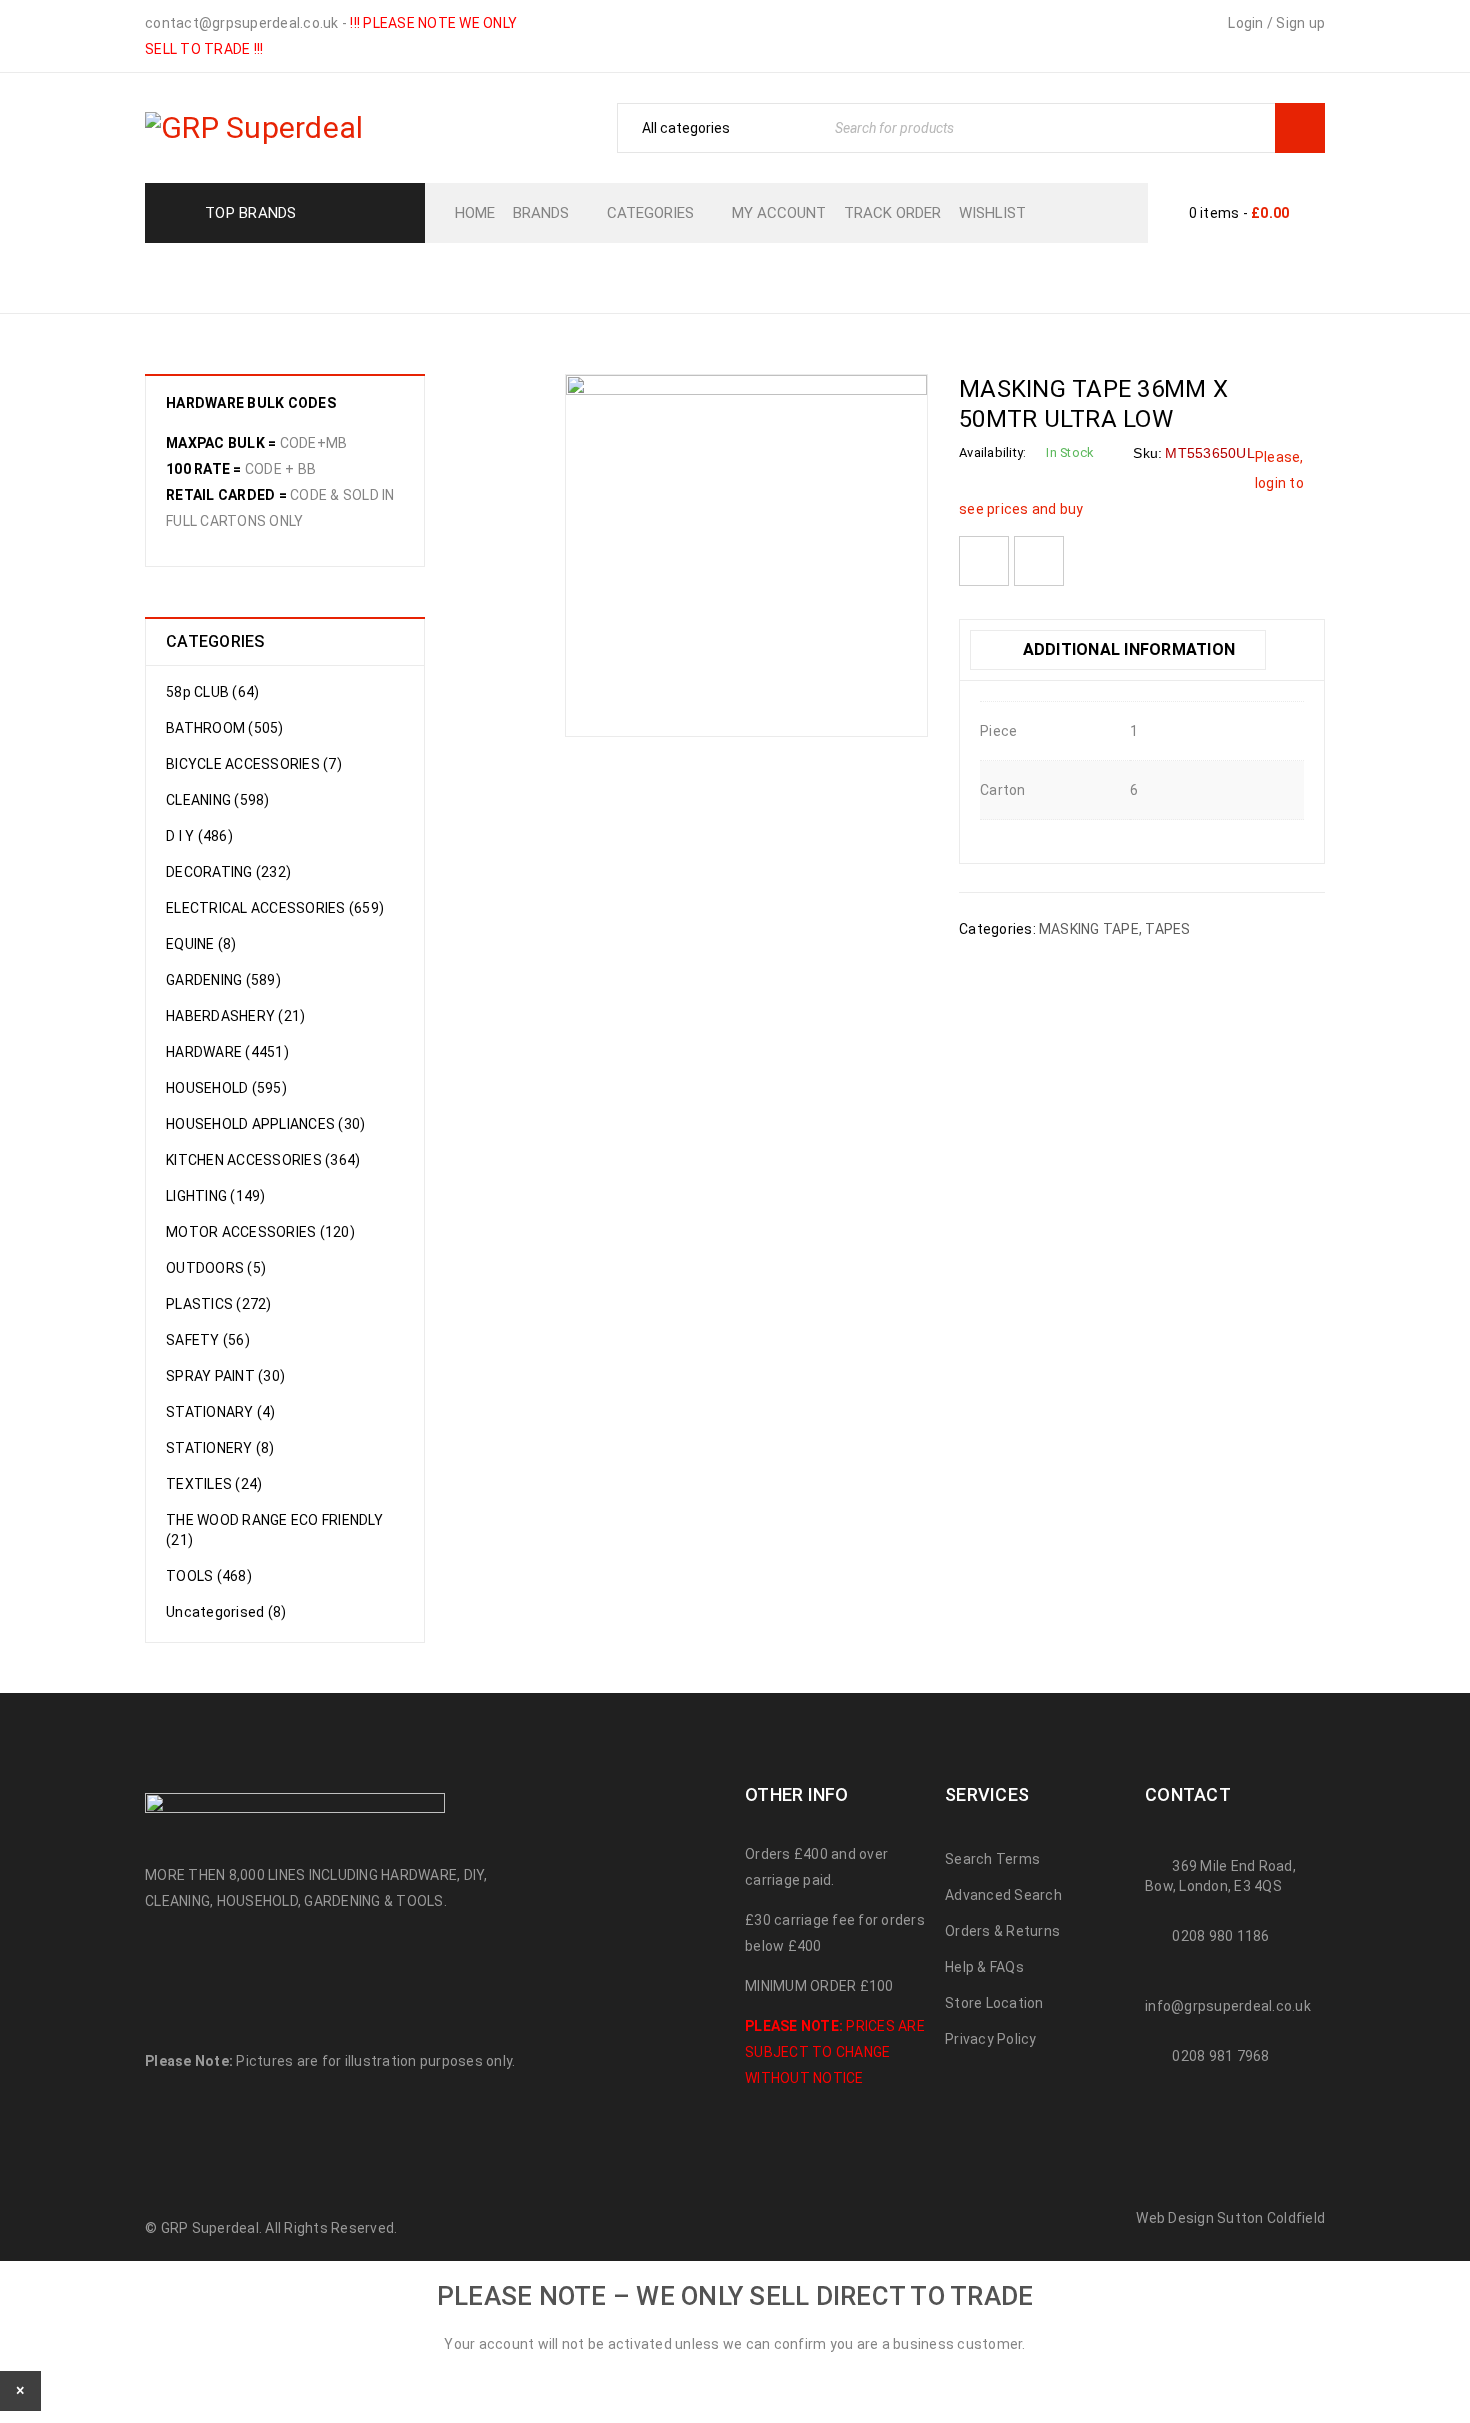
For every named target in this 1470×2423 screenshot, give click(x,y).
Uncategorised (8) (226, 1612)
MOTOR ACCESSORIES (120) (260, 1232)
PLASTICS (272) (219, 1304)
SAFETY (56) (208, 1340)
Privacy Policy (991, 2039)
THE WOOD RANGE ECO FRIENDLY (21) (274, 1530)
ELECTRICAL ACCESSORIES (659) (275, 908)
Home (627, 276)
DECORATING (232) (228, 872)
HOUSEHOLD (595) (226, 1088)
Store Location (994, 2003)
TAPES (1167, 929)
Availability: (992, 452)
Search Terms (992, 1859)
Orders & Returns (1002, 1931)
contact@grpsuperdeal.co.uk (242, 23)
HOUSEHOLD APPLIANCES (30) (265, 1124)
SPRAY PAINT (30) (225, 1376)
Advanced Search (1003, 1895)
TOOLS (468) (209, 1576)
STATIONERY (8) (220, 1448)
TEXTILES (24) (214, 1484)
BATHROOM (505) (225, 728)
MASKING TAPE (871, 276)
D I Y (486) (199, 836)
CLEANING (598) (218, 800)
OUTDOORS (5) (216, 1268)
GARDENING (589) (223, 980)
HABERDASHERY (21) (235, 1016)
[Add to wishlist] (984, 561)
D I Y (763, 276)
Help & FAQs (984, 1967)
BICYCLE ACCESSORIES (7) (254, 764)
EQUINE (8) (201, 944)
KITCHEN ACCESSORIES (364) (263, 1160)
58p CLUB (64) (212, 692)
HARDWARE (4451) (227, 1052)
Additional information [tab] (1126, 649)
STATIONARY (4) (221, 1412)
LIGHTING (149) (216, 1196)
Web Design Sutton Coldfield (1230, 2218)
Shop (698, 276)
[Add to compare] (1039, 561)
